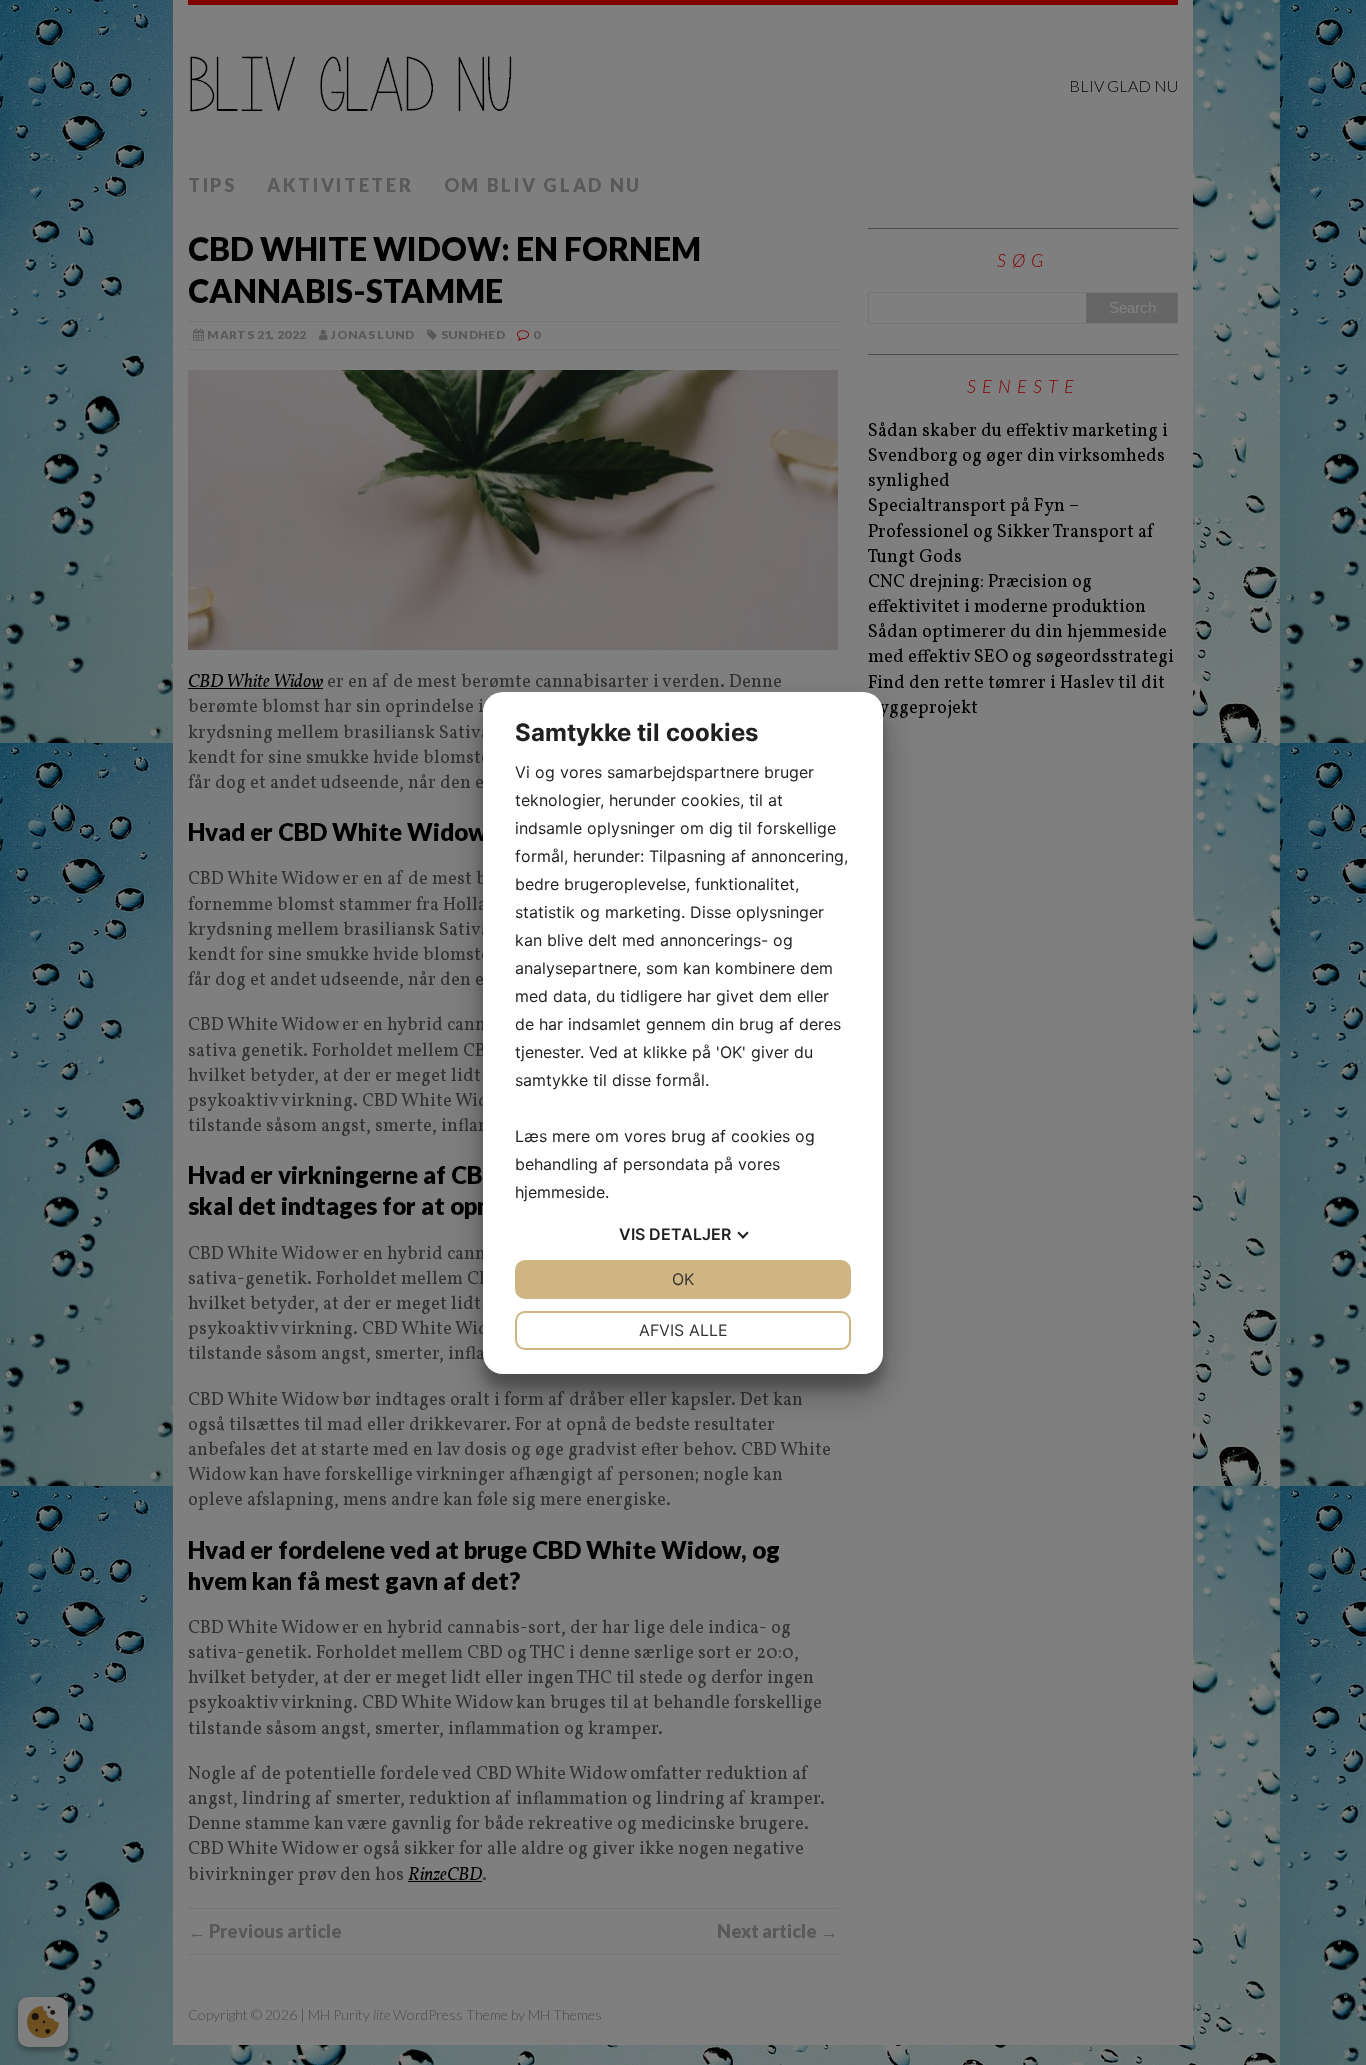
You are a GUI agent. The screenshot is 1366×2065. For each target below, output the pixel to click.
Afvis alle (683, 1330)
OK (683, 1279)
